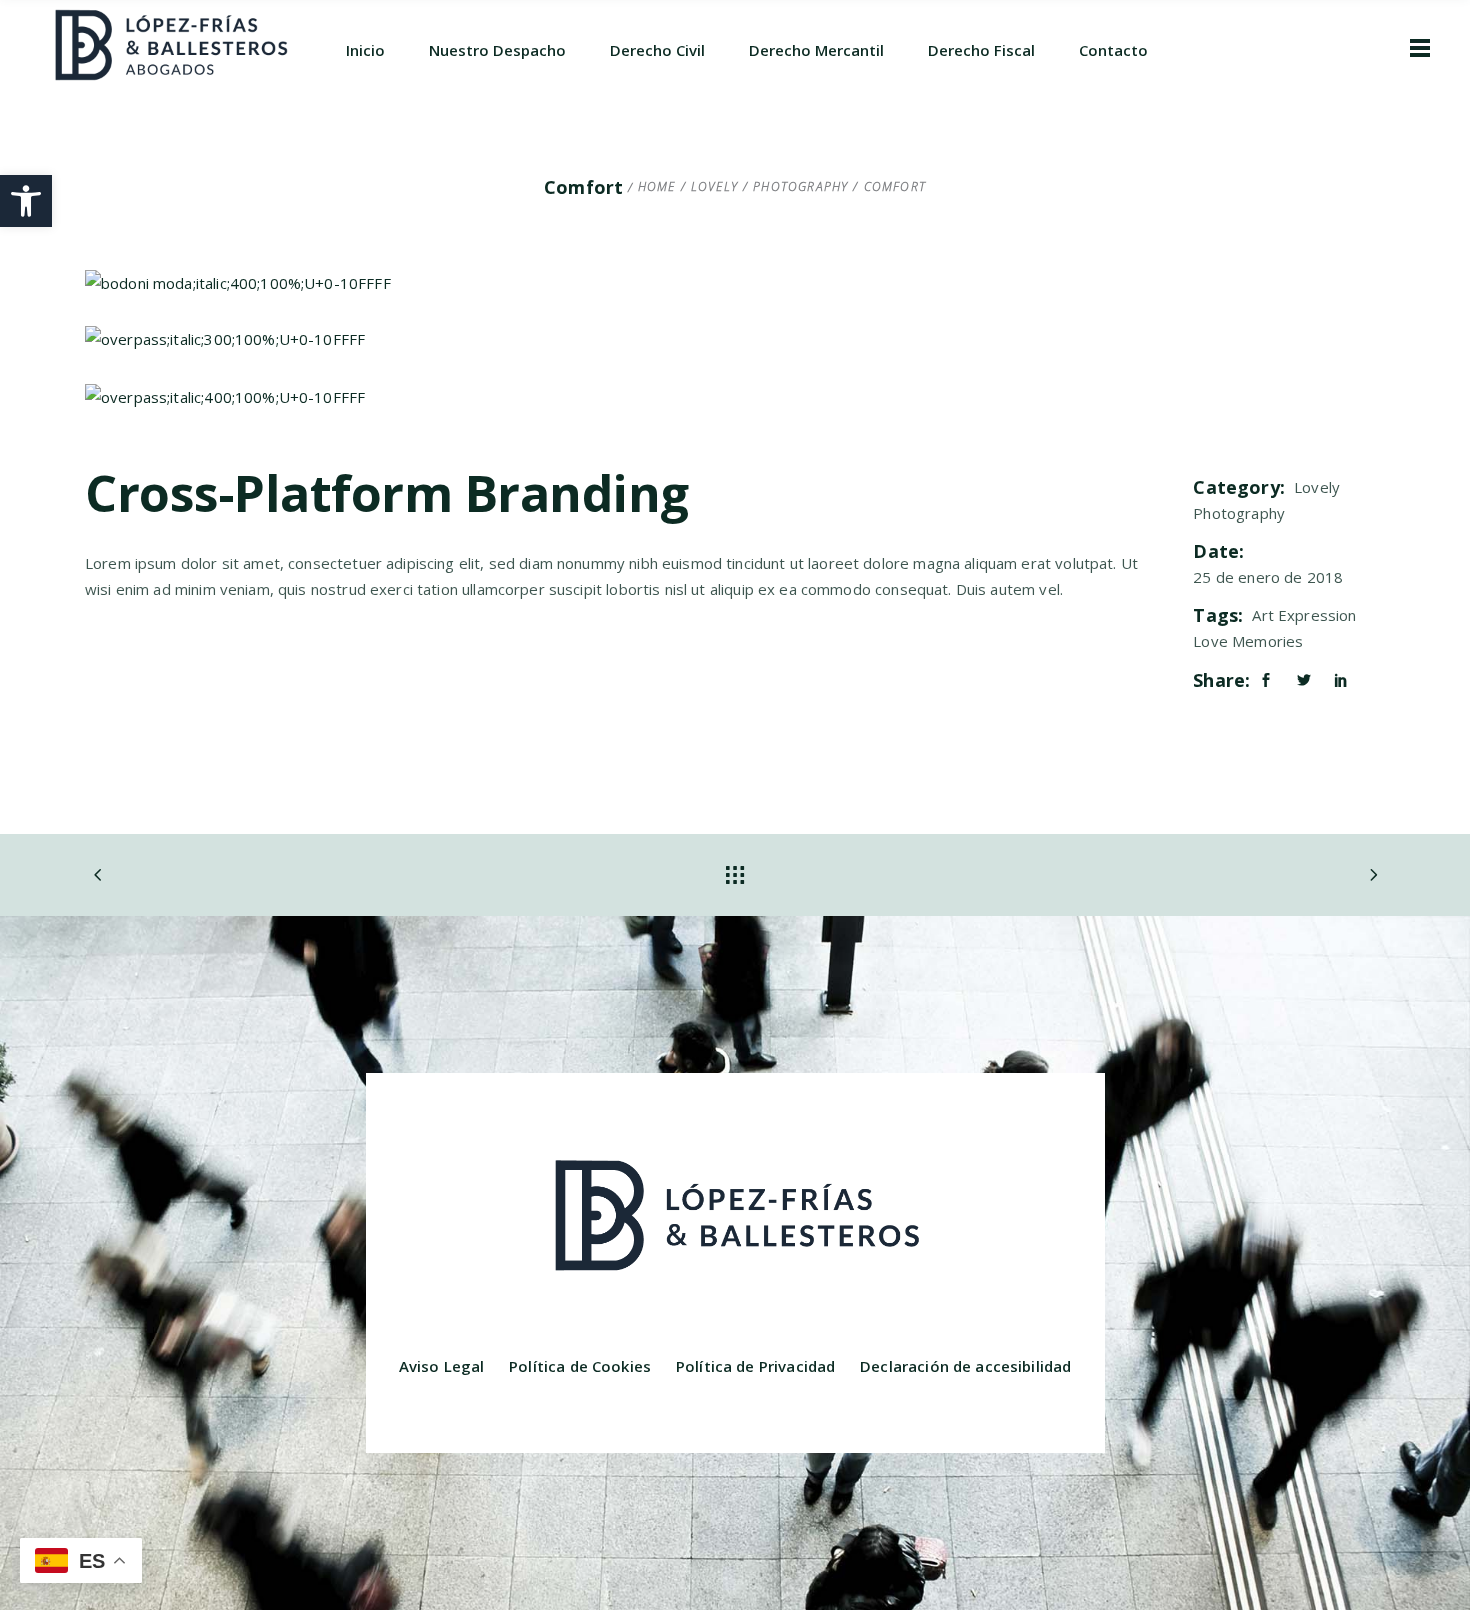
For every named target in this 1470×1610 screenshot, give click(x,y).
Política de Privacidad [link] (755, 1366)
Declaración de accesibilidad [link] (965, 1366)
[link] (26, 201)
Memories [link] (1267, 641)
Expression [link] (1317, 615)
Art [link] (1262, 615)
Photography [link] (800, 187)
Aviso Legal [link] (442, 1366)
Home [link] (657, 187)
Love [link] (1210, 641)
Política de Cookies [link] (580, 1366)
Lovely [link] (714, 187)
